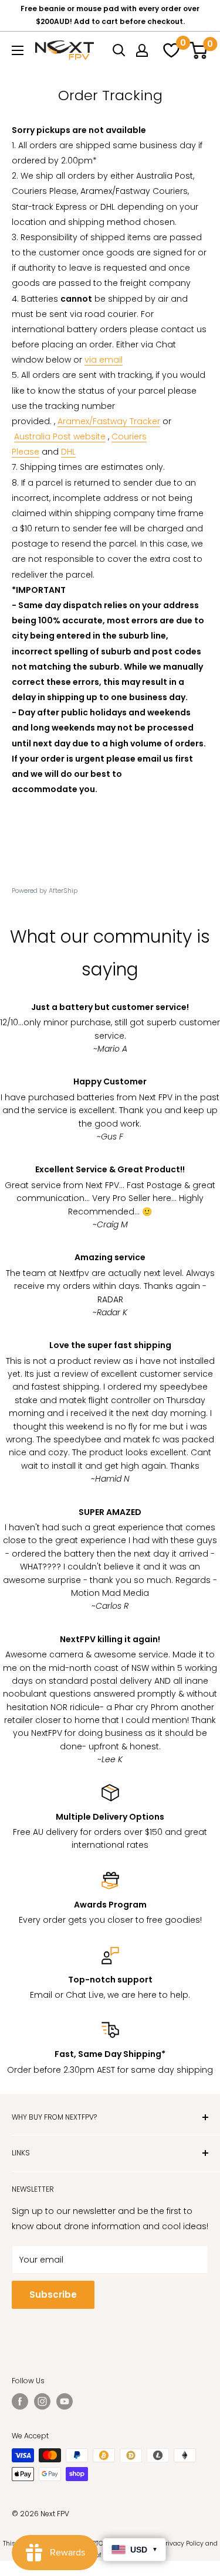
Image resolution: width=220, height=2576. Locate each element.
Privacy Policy (183, 2543)
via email (104, 360)
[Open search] (119, 50)
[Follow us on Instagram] (42, 2401)
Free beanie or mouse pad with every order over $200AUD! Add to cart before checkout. (110, 15)
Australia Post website (60, 436)
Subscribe (53, 2294)
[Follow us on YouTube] (65, 2401)
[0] (170, 50)
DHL (68, 452)
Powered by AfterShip (45, 890)
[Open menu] (18, 50)
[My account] (142, 50)
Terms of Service (100, 2555)
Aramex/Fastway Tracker (109, 421)
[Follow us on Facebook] (20, 2401)
